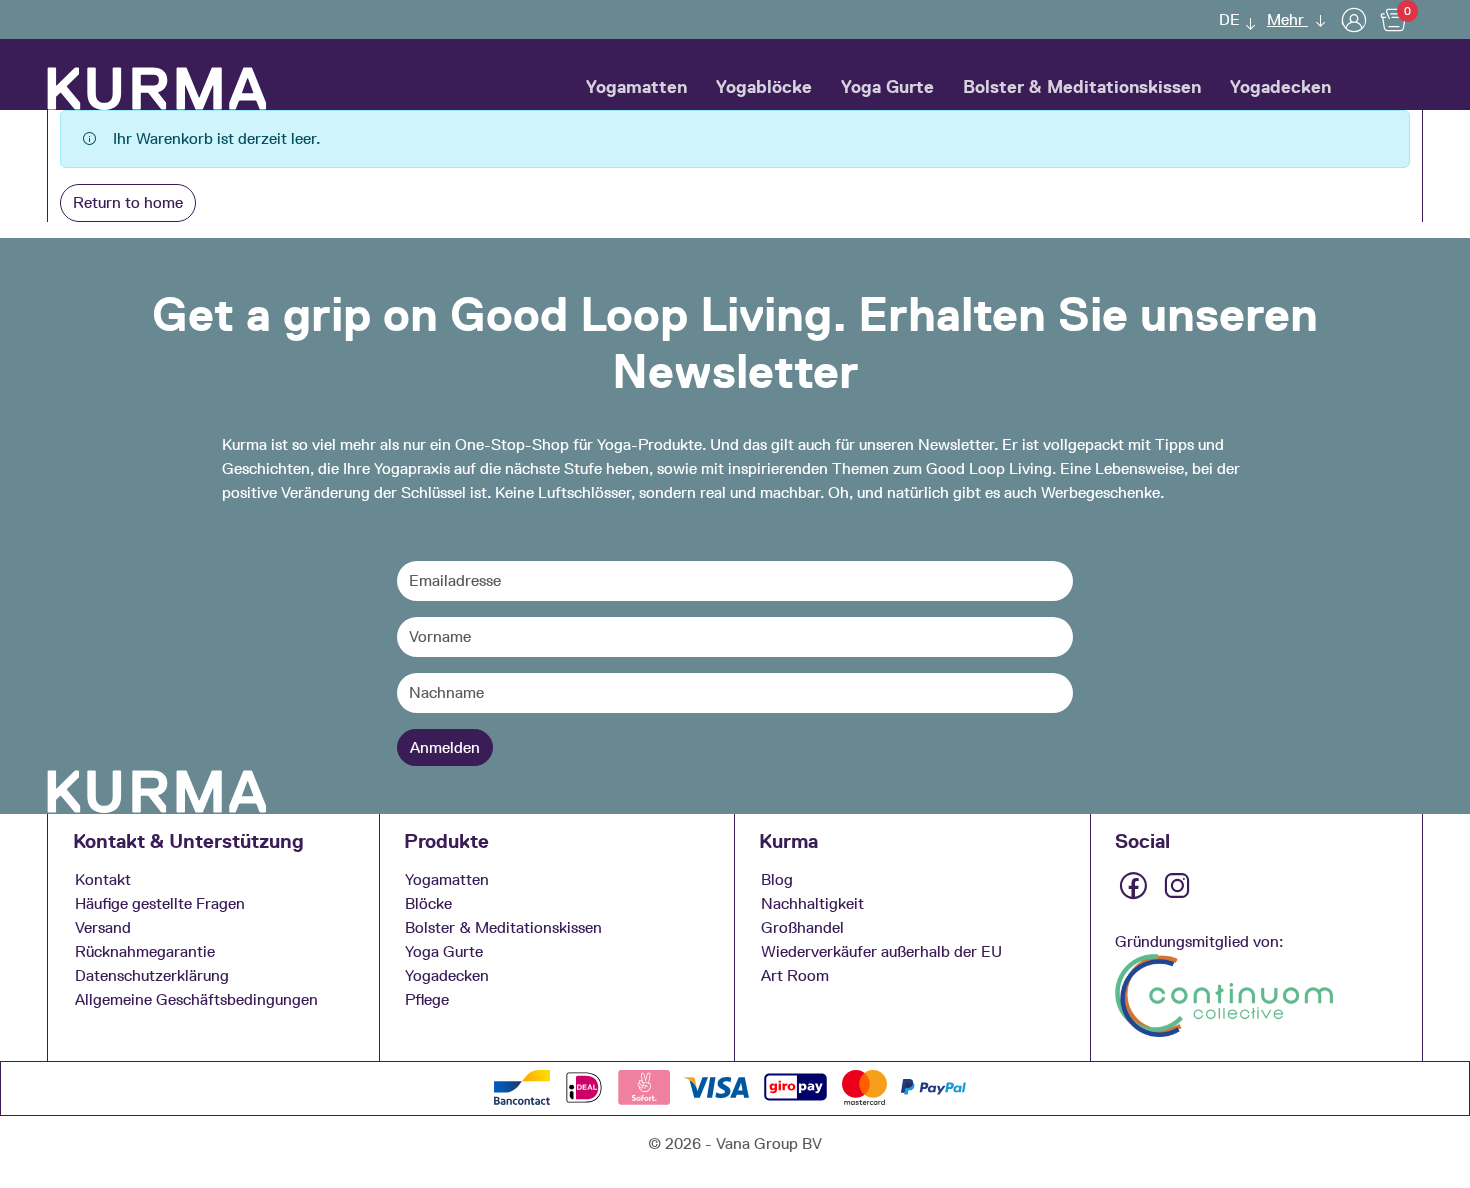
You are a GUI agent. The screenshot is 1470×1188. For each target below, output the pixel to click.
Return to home (128, 202)
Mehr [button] (1287, 19)
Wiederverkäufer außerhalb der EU (881, 951)
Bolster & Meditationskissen (1082, 87)
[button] (1232, 19)
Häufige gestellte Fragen (160, 903)
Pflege (427, 999)
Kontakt (103, 879)
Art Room (795, 975)
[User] (1354, 19)
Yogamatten (636, 87)
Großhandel (802, 927)
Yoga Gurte (887, 87)
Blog (777, 879)
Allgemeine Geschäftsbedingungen (196, 999)
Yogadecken (1280, 87)
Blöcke (428, 903)
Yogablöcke (764, 87)
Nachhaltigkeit (812, 903)
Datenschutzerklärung (152, 975)
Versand (103, 927)
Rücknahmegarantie (145, 951)
